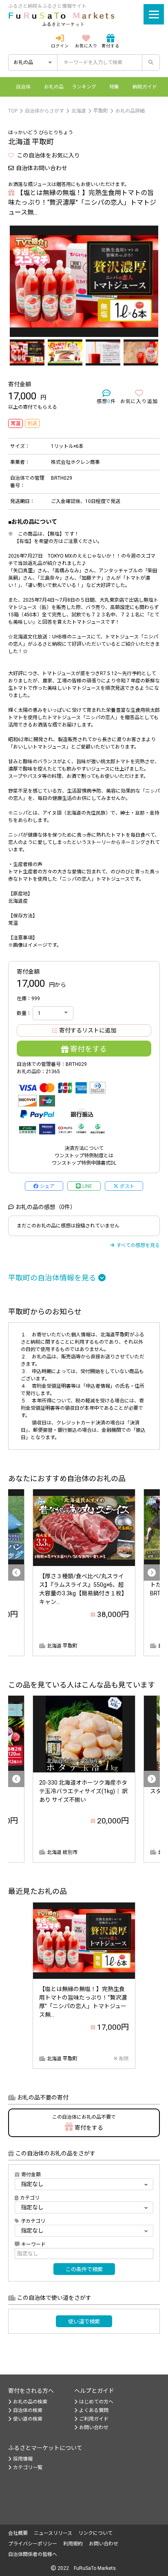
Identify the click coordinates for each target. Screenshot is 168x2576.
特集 (114, 87)
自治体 (23, 87)
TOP (13, 111)
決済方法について (84, 1148)
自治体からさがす (44, 111)
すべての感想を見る (138, 1245)
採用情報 (23, 2459)
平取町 (101, 111)
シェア (47, 1186)
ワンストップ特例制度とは (84, 1156)
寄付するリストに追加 (88, 1030)
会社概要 (18, 2533)
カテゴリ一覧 (28, 2467)
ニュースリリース (53, 2533)
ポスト (127, 1186)
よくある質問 (94, 2410)
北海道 (79, 111)
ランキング (84, 87)
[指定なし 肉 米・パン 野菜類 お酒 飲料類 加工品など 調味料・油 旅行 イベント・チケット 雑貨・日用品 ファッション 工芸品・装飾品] (84, 2207)
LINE (87, 1186)
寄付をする (88, 1049)
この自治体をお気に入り (48, 155)
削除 (124, 2059)
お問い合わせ (94, 2428)
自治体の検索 (28, 2410)
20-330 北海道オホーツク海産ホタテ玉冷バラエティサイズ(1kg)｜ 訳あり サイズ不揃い (83, 1791)
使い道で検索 (84, 2322)
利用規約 (73, 2544)
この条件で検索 (84, 2269)
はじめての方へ (96, 2402)
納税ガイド (145, 87)
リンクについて (95, 2533)
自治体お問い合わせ (42, 168)
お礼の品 (54, 87)
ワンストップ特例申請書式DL (84, 1163)
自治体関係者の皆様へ (33, 2554)
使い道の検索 (28, 2419)
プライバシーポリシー (33, 2544)
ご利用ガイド (94, 2419)
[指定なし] (84, 2230)
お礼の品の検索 (30, 2402)
